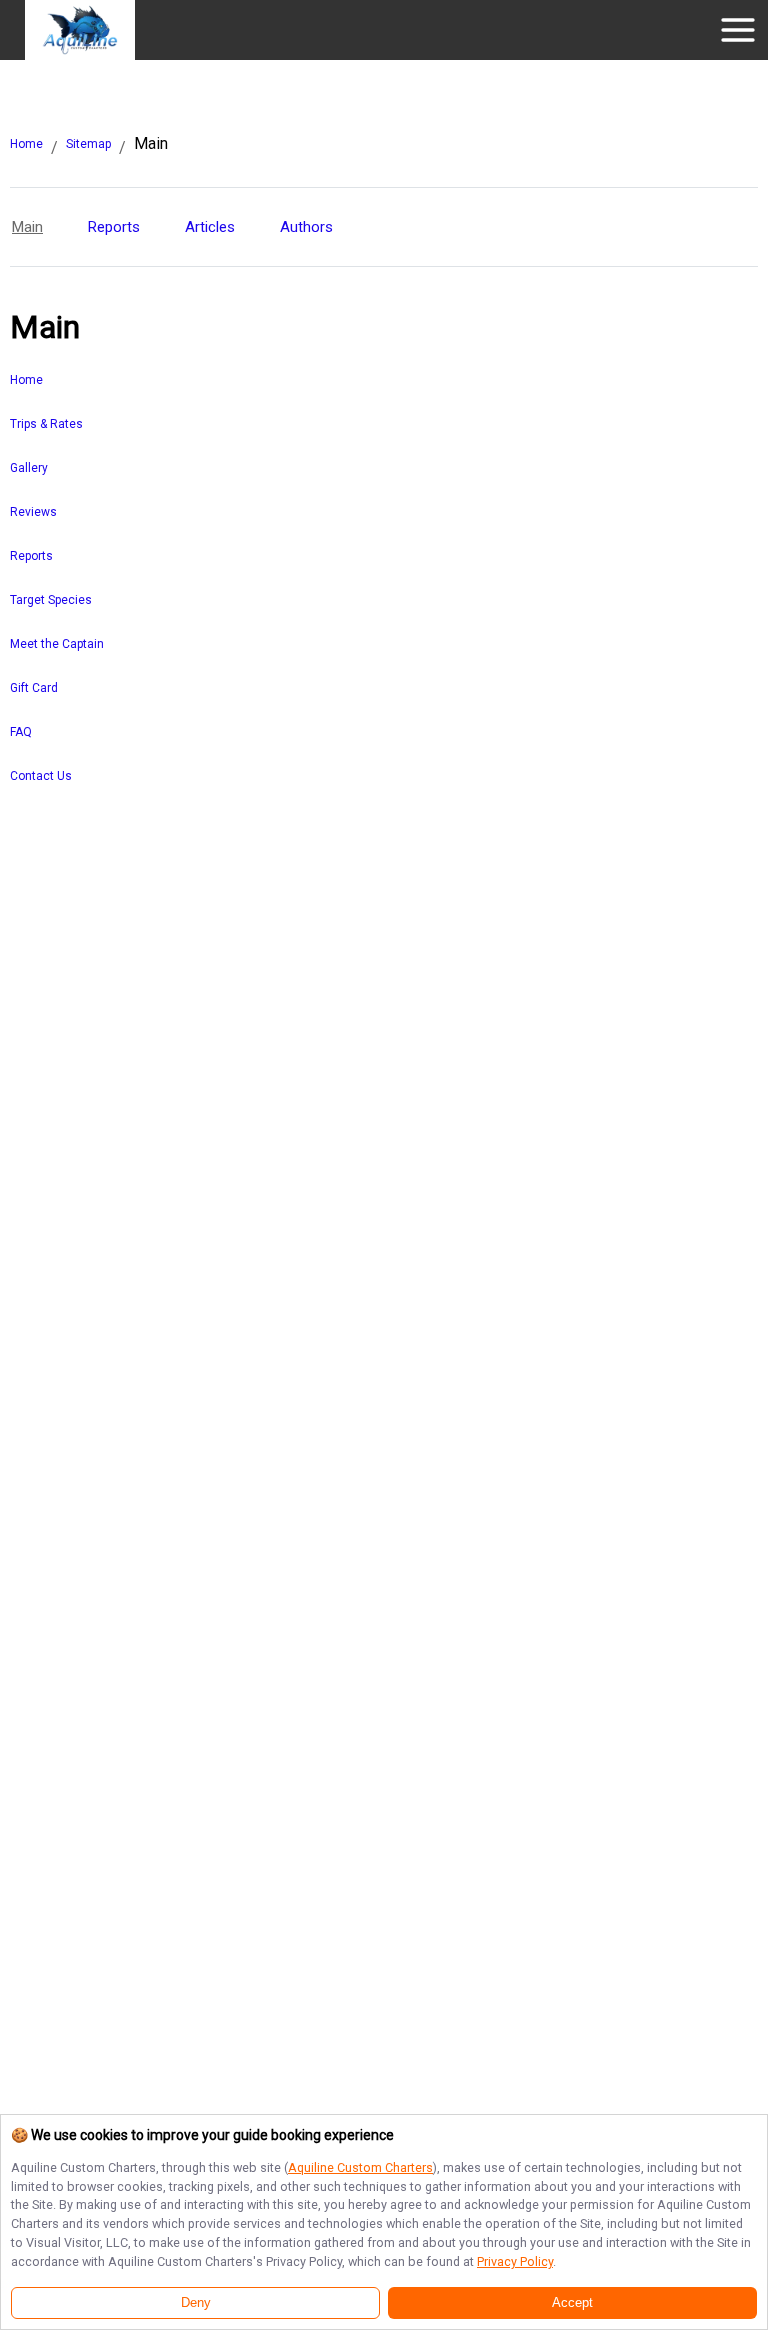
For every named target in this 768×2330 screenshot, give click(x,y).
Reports (114, 227)
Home (26, 144)
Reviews (33, 512)
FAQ (21, 732)
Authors (306, 227)
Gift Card (34, 688)
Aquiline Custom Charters (360, 2167)
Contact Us (41, 776)
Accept (572, 2303)
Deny (196, 2303)
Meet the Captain (57, 644)
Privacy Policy (515, 2261)
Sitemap (88, 144)
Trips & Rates (46, 424)
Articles (210, 227)
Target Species (51, 600)
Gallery (29, 468)
